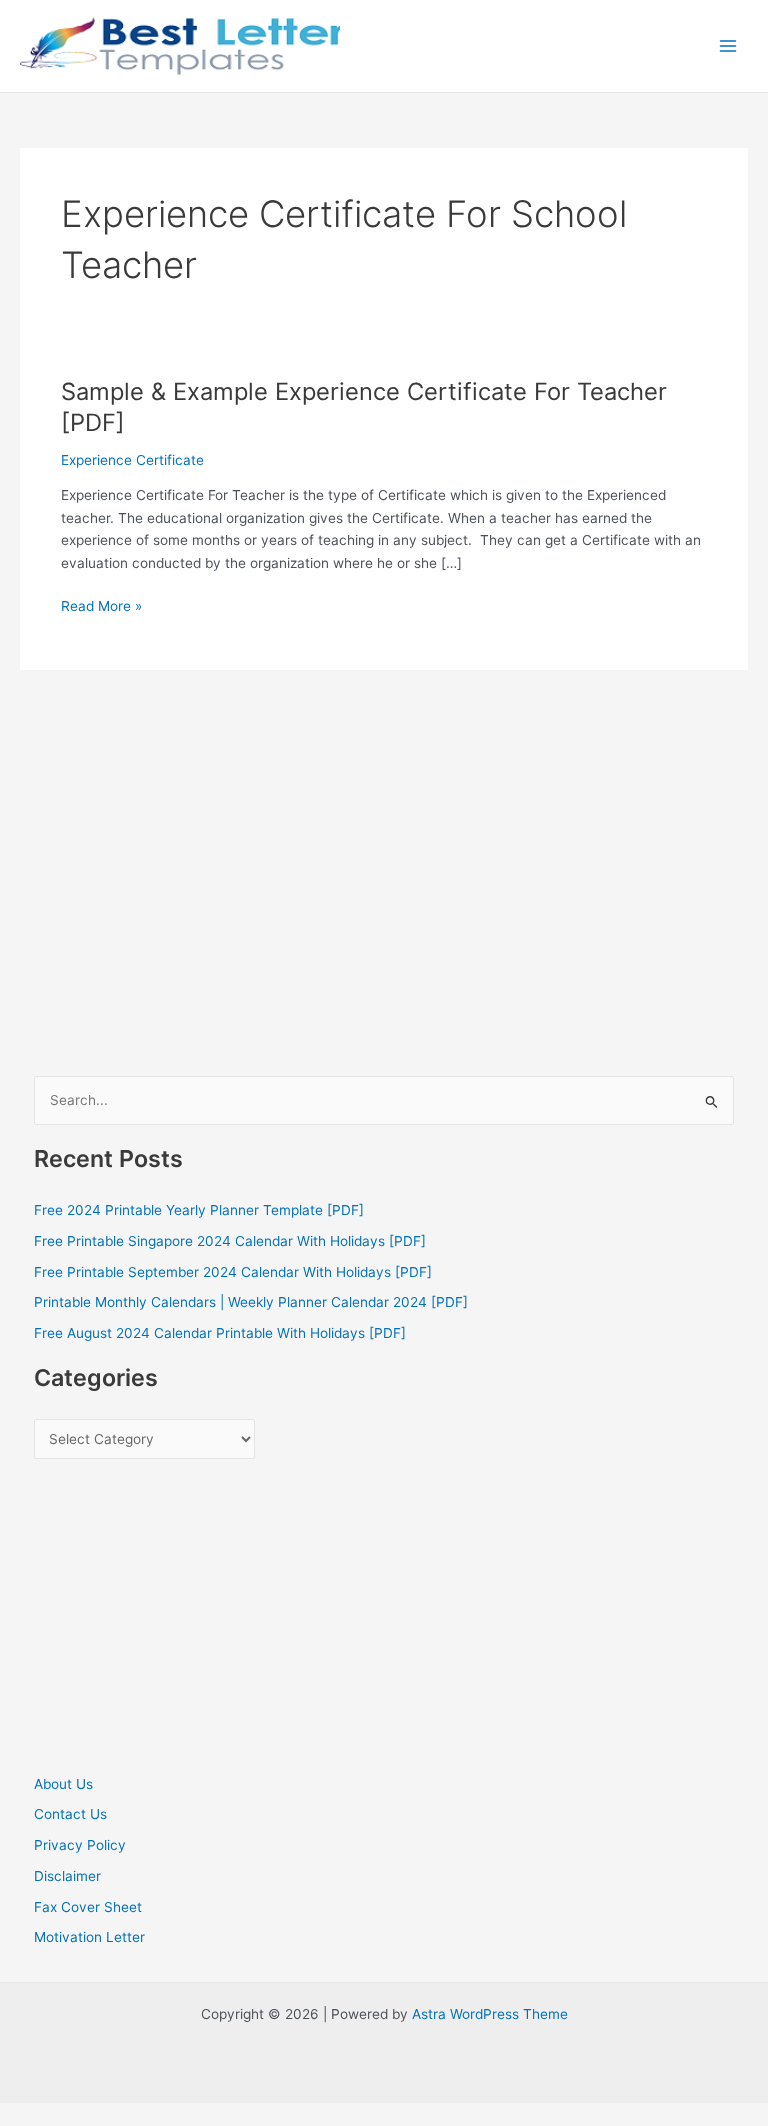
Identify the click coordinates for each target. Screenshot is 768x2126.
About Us (63, 1784)
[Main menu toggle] (728, 46)
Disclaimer (67, 1876)
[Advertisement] (384, 919)
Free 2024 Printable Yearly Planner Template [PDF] (199, 1210)
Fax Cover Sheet (88, 1907)
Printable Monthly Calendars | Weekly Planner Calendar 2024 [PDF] (251, 1302)
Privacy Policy (80, 1845)
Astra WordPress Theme (490, 2014)
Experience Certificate (132, 460)
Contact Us (70, 1814)
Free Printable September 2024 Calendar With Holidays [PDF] (233, 1272)
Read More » (101, 607)
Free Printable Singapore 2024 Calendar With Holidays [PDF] (230, 1241)
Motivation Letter (89, 1937)
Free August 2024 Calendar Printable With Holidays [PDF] (220, 1333)
